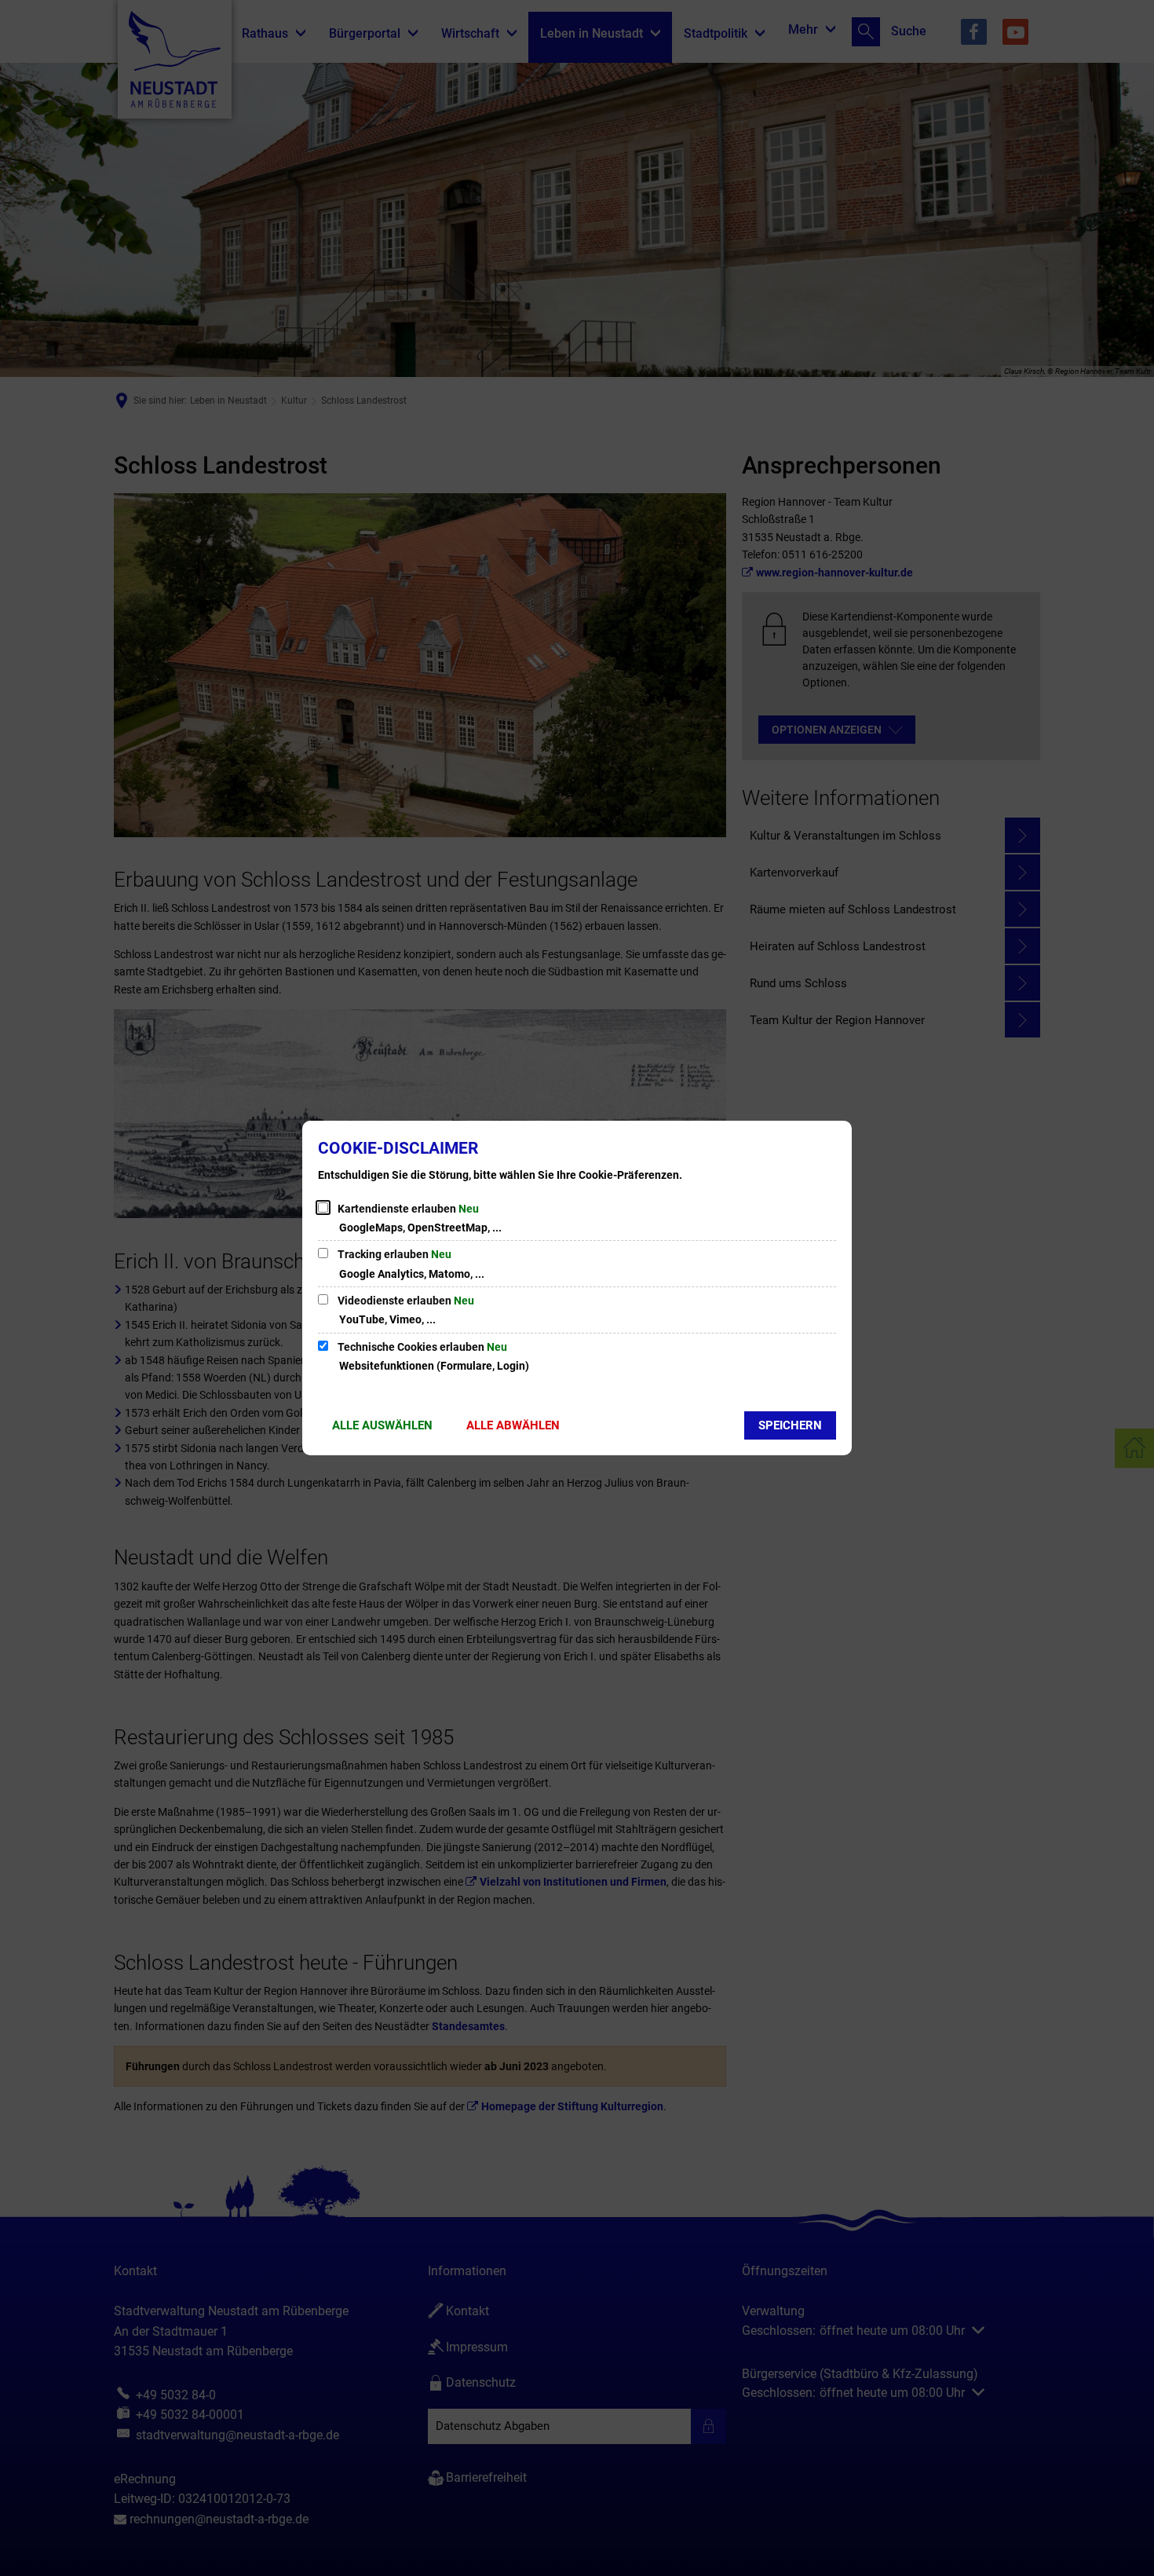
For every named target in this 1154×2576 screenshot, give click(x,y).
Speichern (790, 1425)
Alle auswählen (382, 1425)
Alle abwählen (513, 1425)
